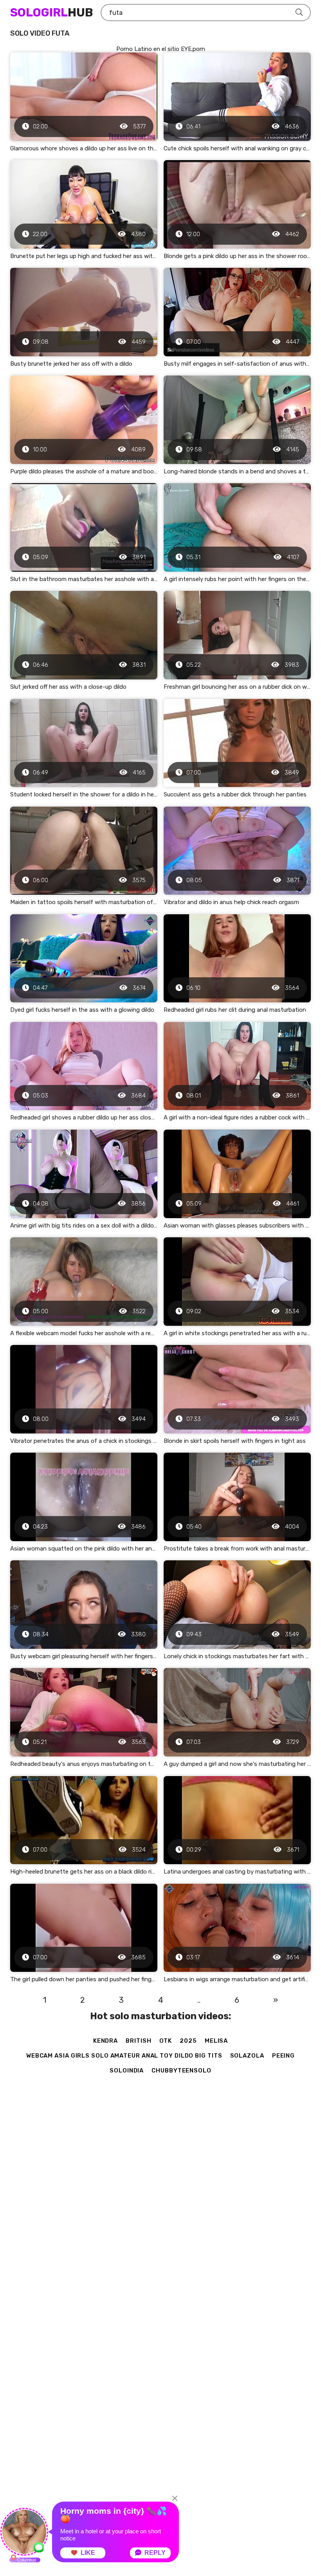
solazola (247, 2056)
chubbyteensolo (181, 2071)
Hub (51, 13)
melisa (216, 2041)
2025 (188, 2041)
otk (166, 2041)
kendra (105, 2041)
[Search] (299, 13)
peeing (283, 2056)
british (138, 2041)
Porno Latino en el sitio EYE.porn (161, 49)
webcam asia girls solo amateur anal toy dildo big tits (124, 2056)
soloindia (127, 2071)
